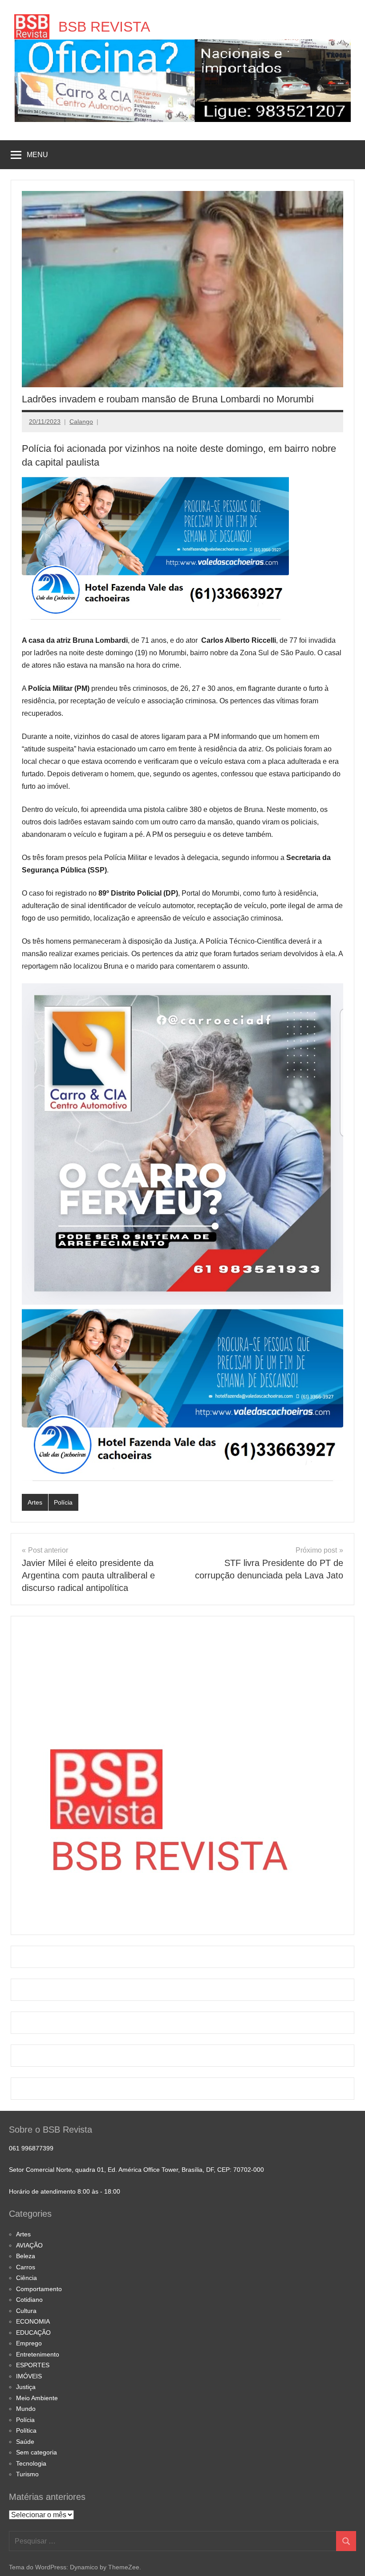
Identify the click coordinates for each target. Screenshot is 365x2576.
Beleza (26, 2256)
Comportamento (39, 2289)
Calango (81, 422)
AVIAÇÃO (29, 2245)
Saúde (25, 2442)
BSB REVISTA (104, 27)
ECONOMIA (33, 2321)
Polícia (63, 1502)
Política (26, 2430)
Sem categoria (36, 2452)
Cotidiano (29, 2300)
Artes (35, 1502)
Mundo (26, 2409)
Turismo (27, 2474)
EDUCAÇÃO (33, 2333)
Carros (26, 2267)
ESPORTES (33, 2365)
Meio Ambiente (37, 2398)
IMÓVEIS (29, 2376)
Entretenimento (38, 2354)
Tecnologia (31, 2463)
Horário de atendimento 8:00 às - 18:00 (65, 2191)
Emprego (29, 2343)
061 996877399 (31, 2148)
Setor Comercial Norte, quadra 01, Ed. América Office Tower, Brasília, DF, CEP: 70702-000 (136, 2170)
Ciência (26, 2278)
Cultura (26, 2311)
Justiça (26, 2387)
